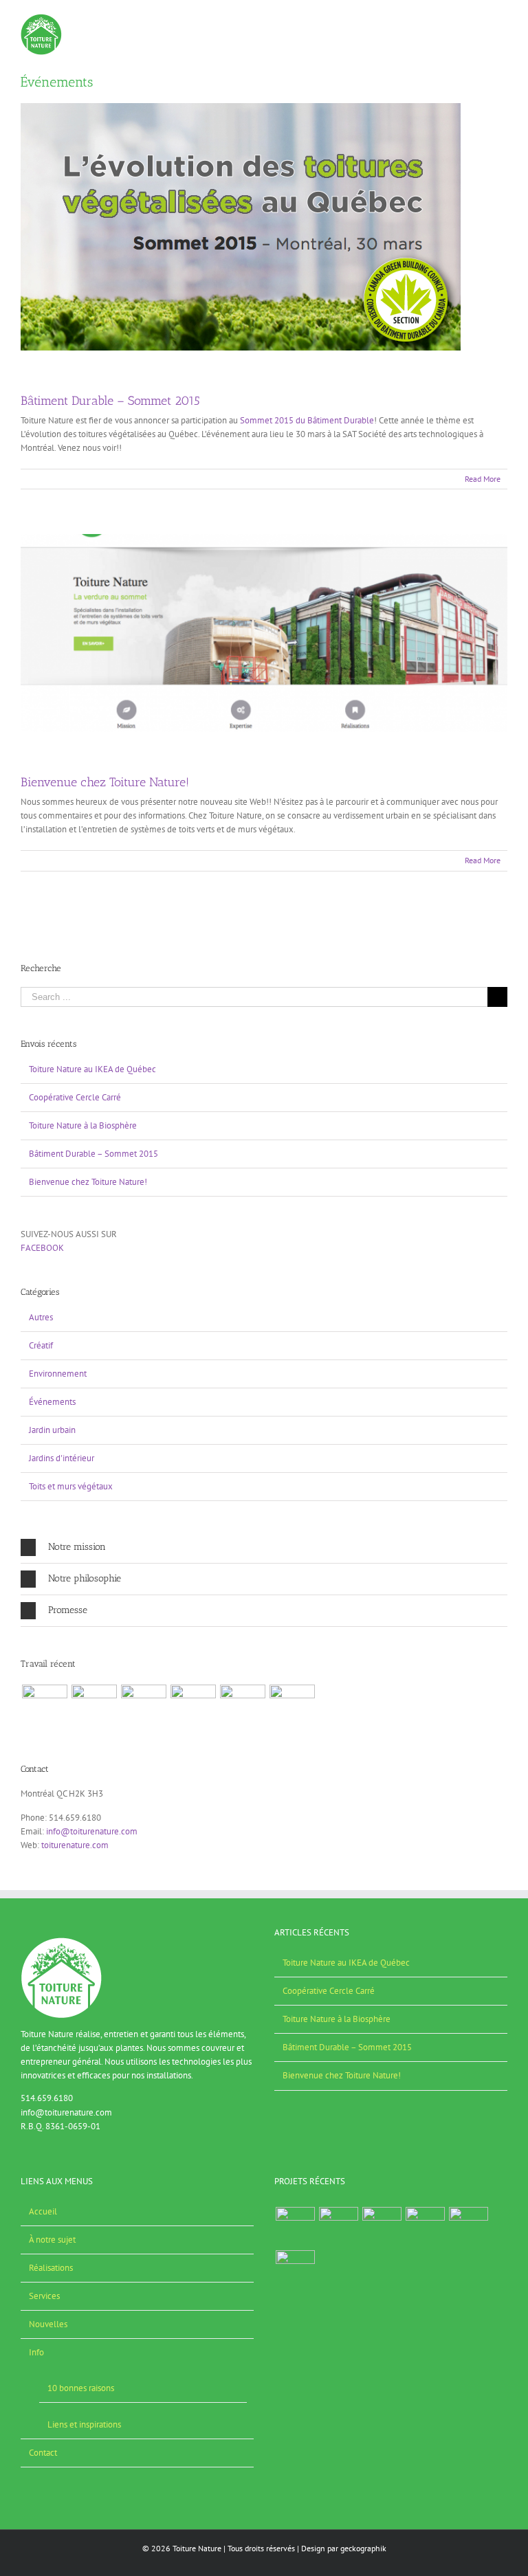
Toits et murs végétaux (71, 1486)
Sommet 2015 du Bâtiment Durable (307, 420)
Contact (43, 2453)
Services (44, 2296)
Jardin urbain (52, 1430)
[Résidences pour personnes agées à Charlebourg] (143, 1707)
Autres (41, 1317)
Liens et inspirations (84, 2424)
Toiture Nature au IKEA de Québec (92, 1069)
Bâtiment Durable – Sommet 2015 (110, 401)
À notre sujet (52, 2240)
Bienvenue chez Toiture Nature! (105, 782)
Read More (483, 479)
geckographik (363, 2548)
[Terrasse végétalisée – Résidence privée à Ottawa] (292, 1707)
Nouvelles (48, 2324)
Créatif (41, 1345)
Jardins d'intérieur (62, 1458)
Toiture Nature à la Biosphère (83, 1125)
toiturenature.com (75, 1845)
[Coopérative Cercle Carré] (44, 1707)
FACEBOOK (42, 1248)
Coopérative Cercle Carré (75, 1097)
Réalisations (51, 2268)
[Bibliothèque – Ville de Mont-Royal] (94, 1707)
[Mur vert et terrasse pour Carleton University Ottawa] (242, 1707)
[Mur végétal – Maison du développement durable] (193, 1707)
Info (36, 2352)
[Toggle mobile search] (477, 21)
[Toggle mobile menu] (502, 21)
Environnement (58, 1374)
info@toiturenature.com (92, 1831)
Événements (52, 1402)
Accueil (43, 2211)
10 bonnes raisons (81, 2388)
